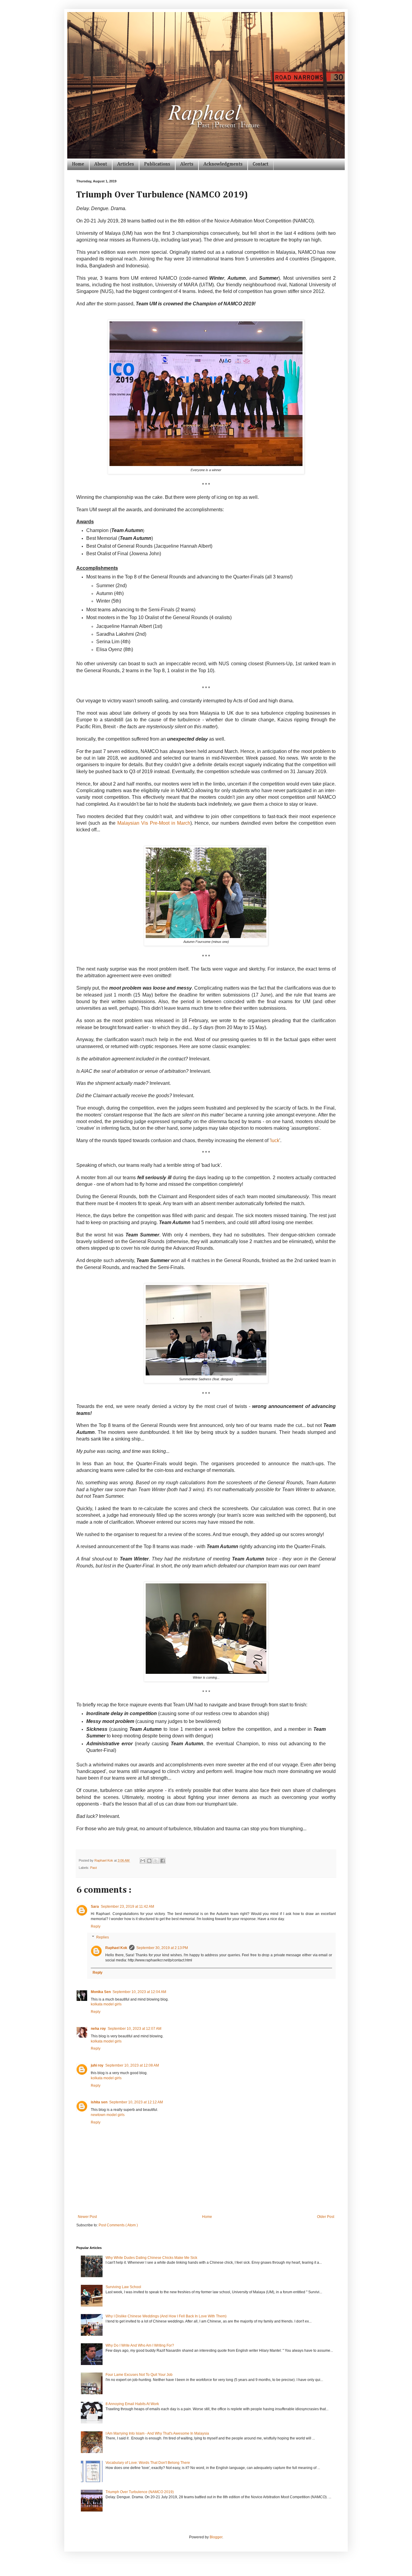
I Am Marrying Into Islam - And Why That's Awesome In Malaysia (157, 2433)
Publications (157, 164)
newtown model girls (108, 2115)
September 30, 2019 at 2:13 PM (162, 1948)
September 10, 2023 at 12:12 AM (136, 2102)
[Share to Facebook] (163, 1861)
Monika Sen (101, 1992)
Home (78, 164)
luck (275, 1140)
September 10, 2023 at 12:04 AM (139, 1992)
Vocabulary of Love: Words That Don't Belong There (148, 2463)
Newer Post (87, 2217)
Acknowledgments (223, 164)
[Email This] (143, 1861)
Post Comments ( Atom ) (118, 2225)
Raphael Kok (116, 1948)
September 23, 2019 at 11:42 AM (127, 1907)
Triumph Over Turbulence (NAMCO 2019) (140, 2492)
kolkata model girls (106, 2004)
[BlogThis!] (149, 1861)
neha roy (98, 2029)
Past (93, 1868)
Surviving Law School (123, 2287)
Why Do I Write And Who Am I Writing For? (140, 2345)
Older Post (326, 2217)
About (101, 164)
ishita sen (99, 2102)
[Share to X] (156, 1861)
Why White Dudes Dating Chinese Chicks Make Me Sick (151, 2258)
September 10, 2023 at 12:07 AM (135, 2029)
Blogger (216, 2537)
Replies (103, 1937)
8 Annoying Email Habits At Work (132, 2404)
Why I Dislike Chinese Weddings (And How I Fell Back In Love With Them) (166, 2316)
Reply (96, 1926)
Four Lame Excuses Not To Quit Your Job (139, 2375)
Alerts (187, 164)
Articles (126, 164)
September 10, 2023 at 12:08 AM (132, 2065)
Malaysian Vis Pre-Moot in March (154, 823)
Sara (95, 1907)
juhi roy (97, 2065)
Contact (261, 164)
